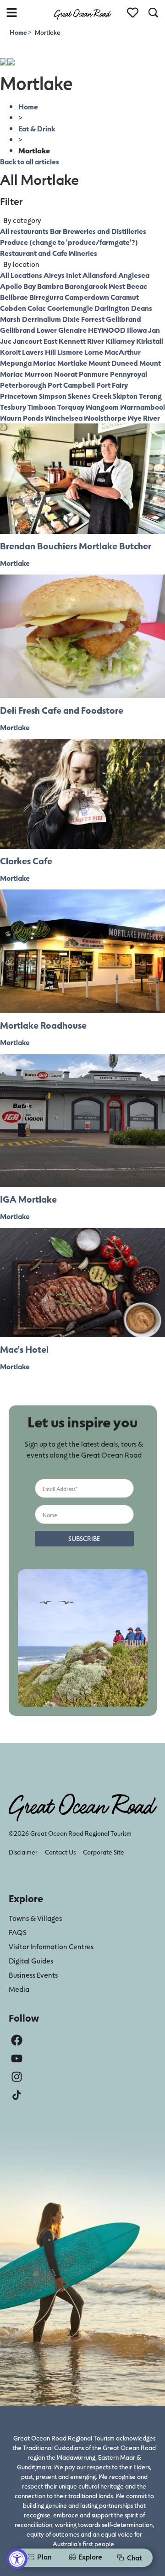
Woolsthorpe (105, 418)
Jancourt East (35, 341)
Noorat (66, 374)
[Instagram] (17, 2077)
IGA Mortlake (28, 1199)
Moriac (44, 363)
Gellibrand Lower (28, 330)
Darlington (112, 308)
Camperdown (87, 297)
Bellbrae (14, 297)
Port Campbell (71, 385)
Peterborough (23, 385)
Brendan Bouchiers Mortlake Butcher (76, 546)
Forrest (93, 319)
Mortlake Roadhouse (43, 1025)
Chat (135, 2557)
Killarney (120, 341)
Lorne (94, 352)
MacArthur (123, 352)
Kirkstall (150, 341)
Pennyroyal (129, 374)
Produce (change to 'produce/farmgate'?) (69, 242)
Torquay (71, 407)
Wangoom (102, 407)
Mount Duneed (113, 363)
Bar (56, 231)
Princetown (19, 396)
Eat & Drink (37, 128)
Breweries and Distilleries (104, 231)
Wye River (144, 418)
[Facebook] (17, 2040)
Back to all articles (30, 161)
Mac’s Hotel (24, 1349)
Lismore (70, 352)
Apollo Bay (18, 286)
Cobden (13, 308)
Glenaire (72, 330)
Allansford (100, 275)
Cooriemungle (70, 308)
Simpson (53, 396)
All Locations (21, 275)
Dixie (71, 319)
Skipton (125, 396)
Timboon (42, 407)
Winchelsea (64, 418)
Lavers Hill (39, 352)
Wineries (83, 253)
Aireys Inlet (62, 275)
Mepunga (16, 363)
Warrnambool (143, 407)
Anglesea (134, 275)
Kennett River (81, 341)
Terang (150, 396)
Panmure (94, 374)
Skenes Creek (90, 396)
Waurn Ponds (22, 418)
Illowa (137, 330)
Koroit (10, 352)
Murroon (38, 374)
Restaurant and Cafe (34, 253)
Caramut (125, 297)
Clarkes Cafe (26, 861)
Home (19, 32)
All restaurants (24, 231)
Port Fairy (112, 385)
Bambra (50, 286)
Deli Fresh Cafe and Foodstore (62, 710)
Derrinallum (41, 319)
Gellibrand (124, 319)
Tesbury (13, 407)
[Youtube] (17, 2058)
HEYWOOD (107, 330)
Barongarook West (95, 286)
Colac (37, 308)
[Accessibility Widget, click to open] (17, 2559)
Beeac (137, 286)
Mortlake (72, 363)
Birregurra (46, 297)
